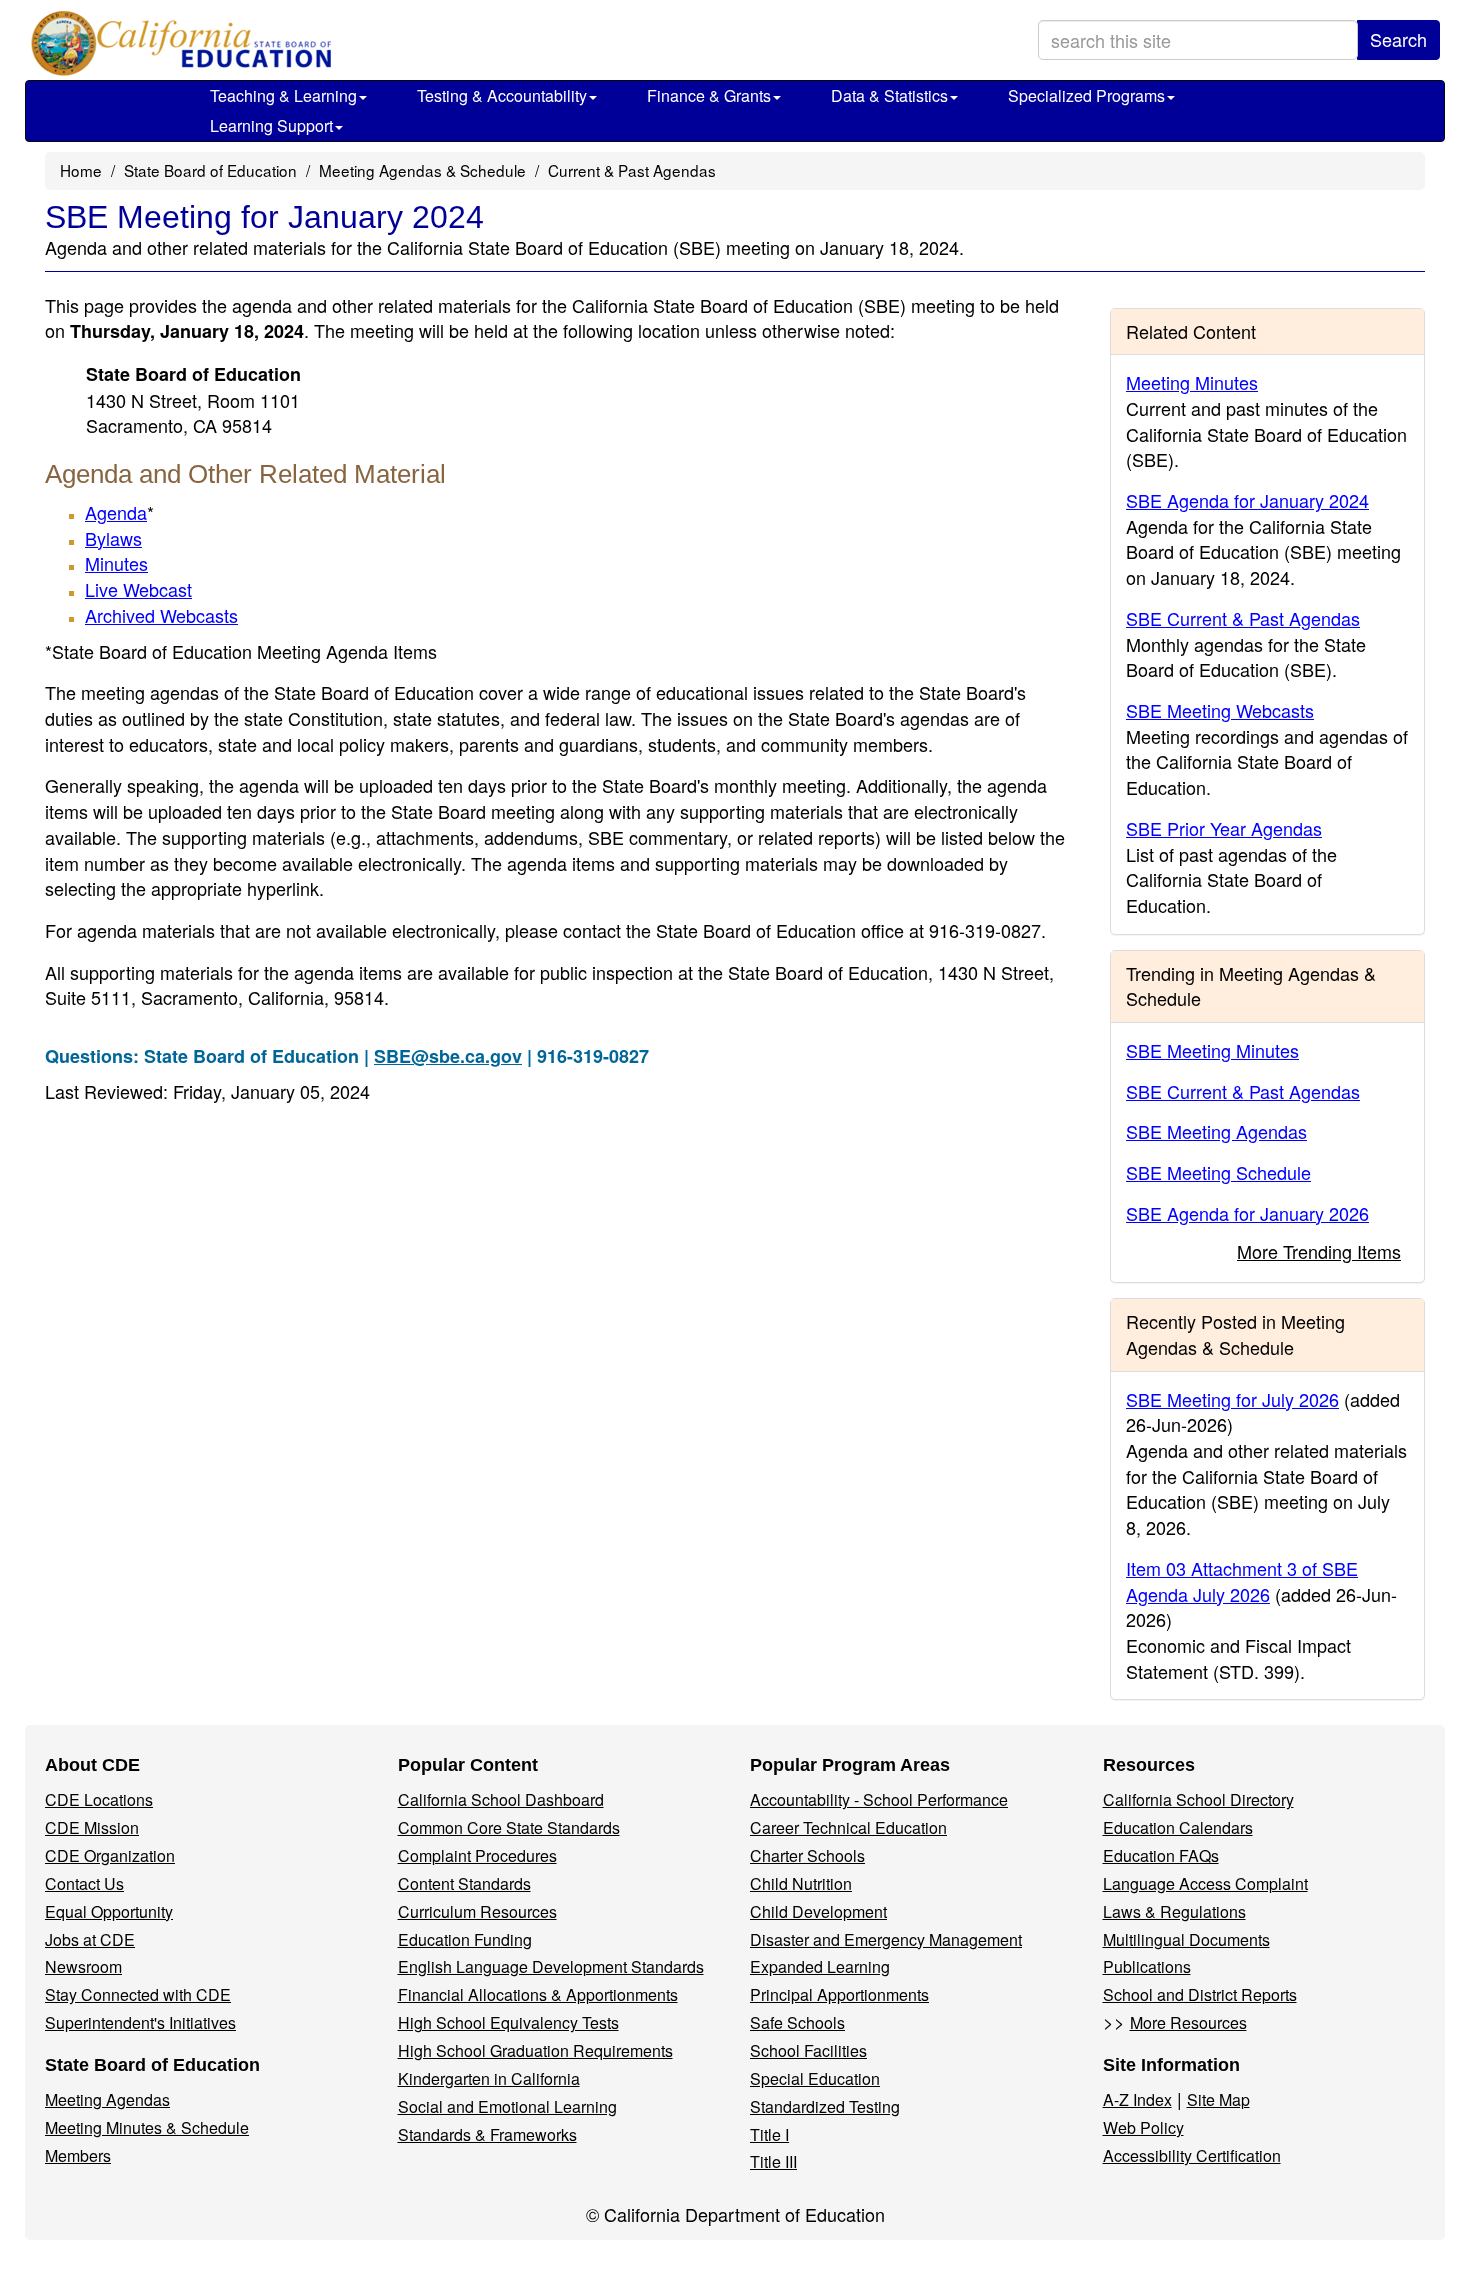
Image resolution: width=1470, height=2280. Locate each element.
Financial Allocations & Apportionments (538, 1994)
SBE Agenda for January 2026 (1247, 1213)
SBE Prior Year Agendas (1224, 828)
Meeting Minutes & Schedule (147, 2127)
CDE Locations (99, 1799)
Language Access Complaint (1205, 1883)
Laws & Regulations (1174, 1911)
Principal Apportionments (839, 1994)
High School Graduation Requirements (535, 2050)
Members (78, 2155)
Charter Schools (807, 1855)
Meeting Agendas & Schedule (422, 170)
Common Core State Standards (509, 1827)
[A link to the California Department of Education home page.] (177, 45)
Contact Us (84, 1883)
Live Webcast (138, 589)
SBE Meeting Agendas (1216, 1131)
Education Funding (465, 1939)
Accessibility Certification (1192, 2155)
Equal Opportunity (109, 1911)
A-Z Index (1137, 2099)
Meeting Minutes (1192, 382)
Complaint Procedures (477, 1855)
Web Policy (1143, 2127)
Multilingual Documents (1186, 1939)
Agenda (116, 512)
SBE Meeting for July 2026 (1232, 1399)
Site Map (1218, 2099)
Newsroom (83, 1966)
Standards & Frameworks (487, 2134)
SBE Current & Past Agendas (1243, 618)
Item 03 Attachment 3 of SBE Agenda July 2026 (1242, 1581)
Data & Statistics (889, 95)
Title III (773, 2161)
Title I (769, 2134)
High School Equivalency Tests (508, 2022)
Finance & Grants (709, 95)
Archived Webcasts (161, 615)
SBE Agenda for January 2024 (1247, 500)
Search (1398, 39)
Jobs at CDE (90, 1939)
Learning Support (271, 125)
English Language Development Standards (551, 1966)
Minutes (116, 563)
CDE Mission (92, 1827)
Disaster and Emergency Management (886, 1939)
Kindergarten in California (489, 2078)
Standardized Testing (825, 2106)
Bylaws (113, 538)
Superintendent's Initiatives (140, 2022)
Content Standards (464, 1883)
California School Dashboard (501, 1799)
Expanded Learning (820, 1966)
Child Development (818, 1911)
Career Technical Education (848, 1827)
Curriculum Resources (477, 1911)
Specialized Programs (1086, 95)
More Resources (1188, 2022)
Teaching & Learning (283, 95)
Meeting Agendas (107, 2099)
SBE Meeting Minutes (1212, 1050)
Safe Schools (797, 2022)
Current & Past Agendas (632, 170)
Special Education (815, 2078)
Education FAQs (1161, 1855)
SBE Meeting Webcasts (1220, 710)
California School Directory (1198, 1799)
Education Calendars (1178, 1827)
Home (81, 170)
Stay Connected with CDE (138, 1994)
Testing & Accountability (502, 95)
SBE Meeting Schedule (1218, 1172)
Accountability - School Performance (879, 1799)
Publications (1147, 1966)
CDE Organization (110, 1855)
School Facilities (808, 2050)
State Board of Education (210, 170)
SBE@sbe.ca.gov (448, 1056)
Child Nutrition (801, 1883)
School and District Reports (1200, 1994)
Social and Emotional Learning (507, 2106)
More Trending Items (1319, 1251)
